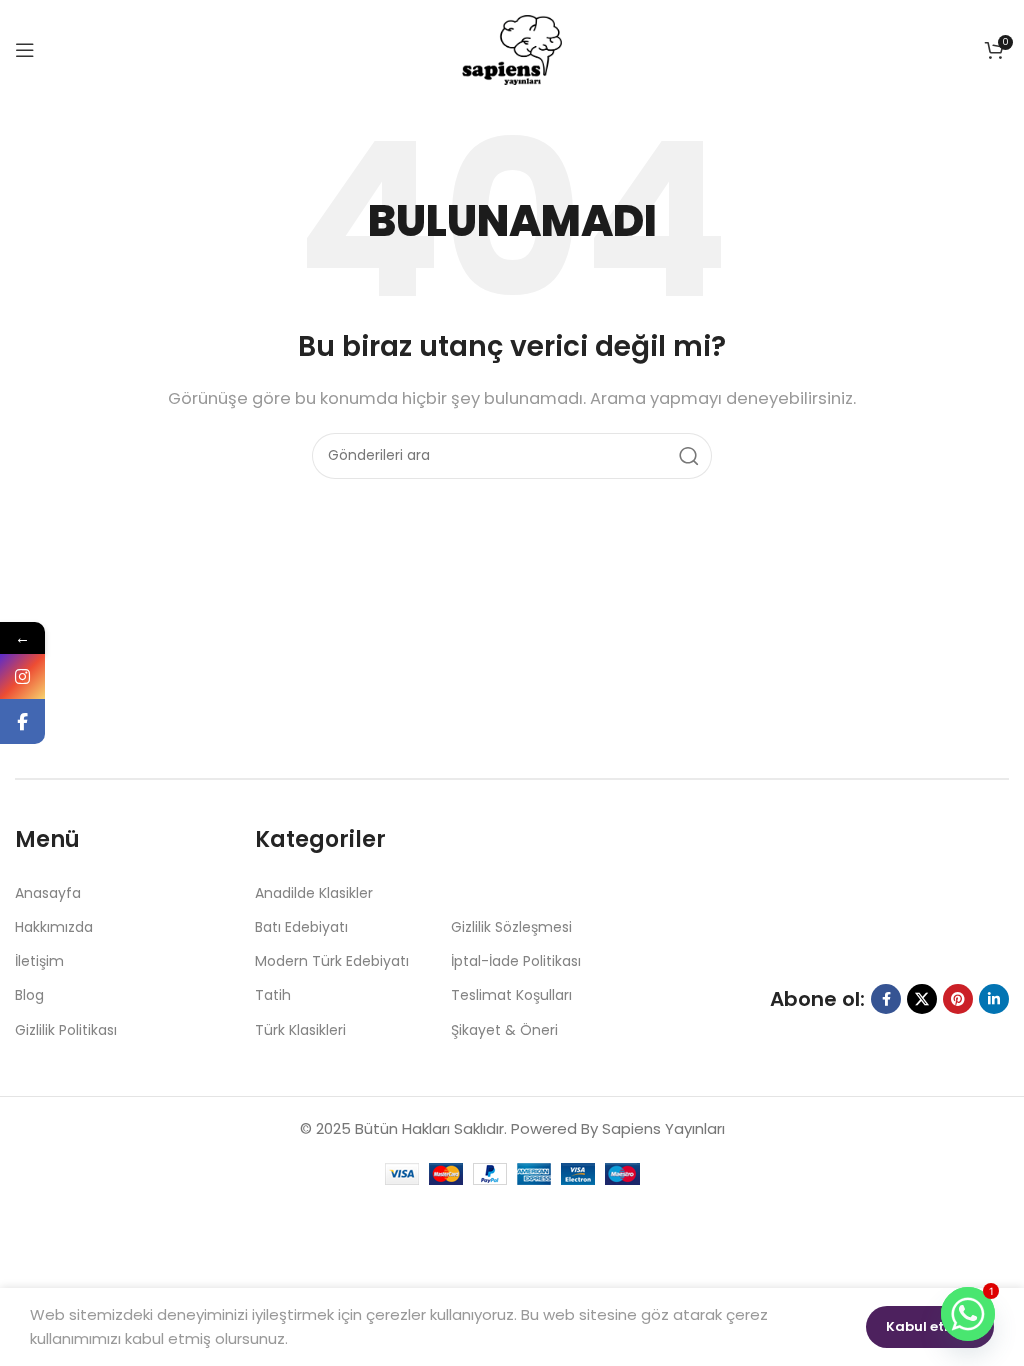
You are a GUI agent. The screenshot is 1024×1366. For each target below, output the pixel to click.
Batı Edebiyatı (301, 927)
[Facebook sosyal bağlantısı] (886, 999)
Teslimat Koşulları (511, 995)
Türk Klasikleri (300, 1030)
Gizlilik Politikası (66, 1030)
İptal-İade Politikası (516, 961)
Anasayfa (48, 893)
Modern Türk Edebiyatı (332, 961)
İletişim (39, 961)
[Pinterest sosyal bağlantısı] (958, 999)
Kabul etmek (930, 1326)
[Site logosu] (512, 48)
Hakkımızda (54, 927)
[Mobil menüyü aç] (25, 50)
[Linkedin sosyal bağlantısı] (994, 999)
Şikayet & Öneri (504, 1030)
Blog (29, 995)
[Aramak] (689, 456)
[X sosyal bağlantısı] (922, 999)
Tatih (273, 995)
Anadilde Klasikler (314, 893)
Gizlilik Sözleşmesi (511, 927)
